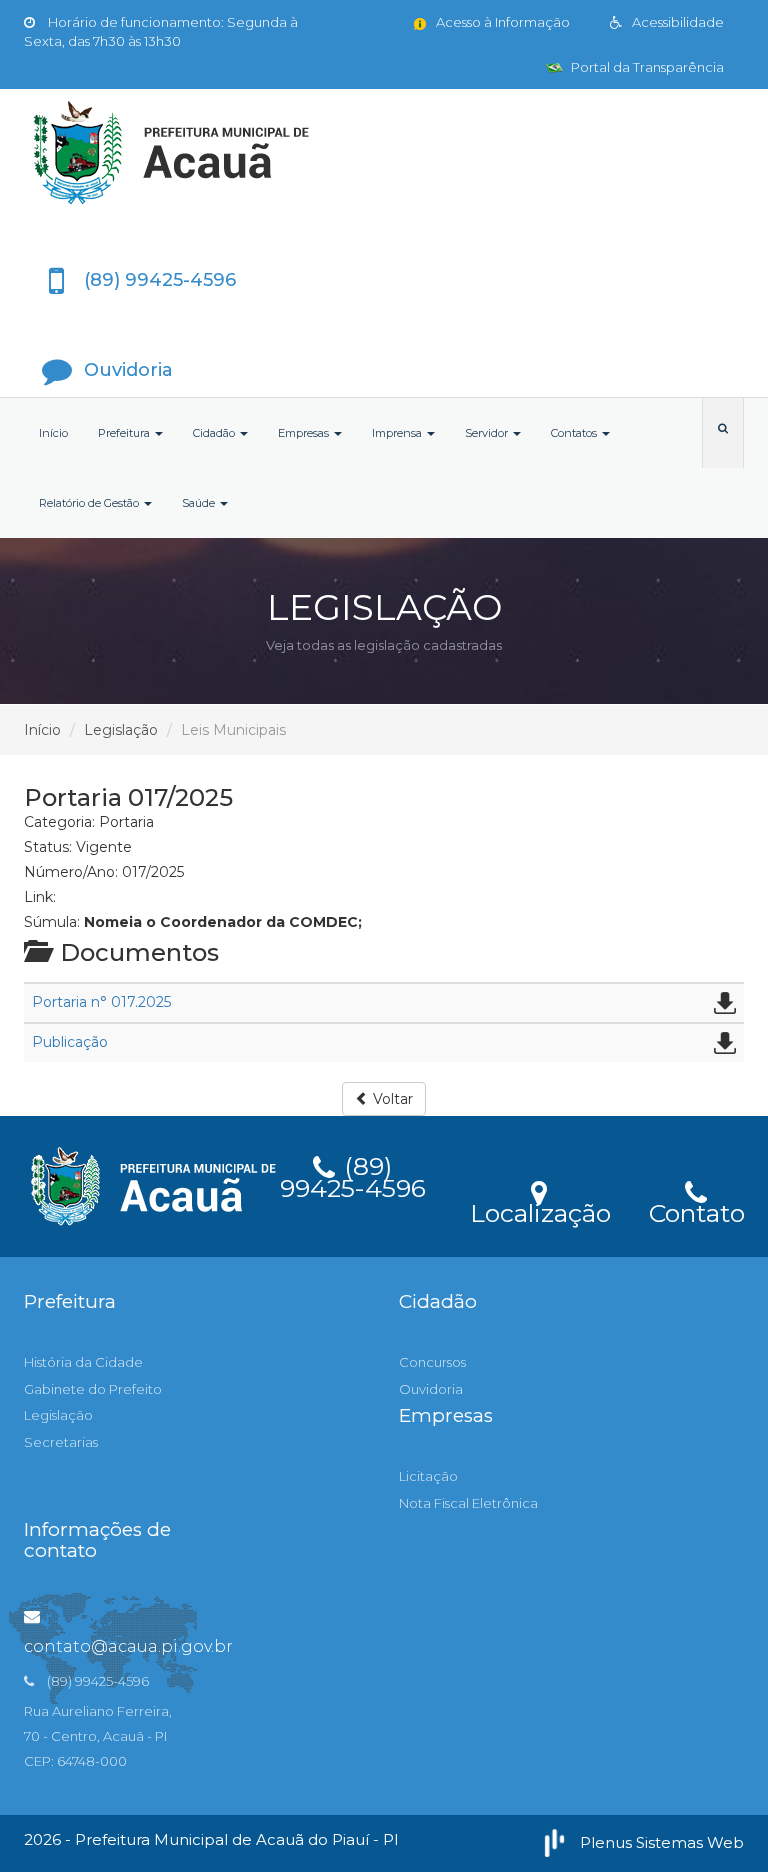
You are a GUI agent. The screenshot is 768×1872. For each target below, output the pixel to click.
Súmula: (52, 922)
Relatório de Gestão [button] (90, 503)
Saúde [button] (200, 503)
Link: (40, 897)
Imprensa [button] (398, 433)
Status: (48, 847)
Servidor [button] (488, 433)
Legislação (121, 730)
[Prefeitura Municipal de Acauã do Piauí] (384, 153)
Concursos (432, 1362)
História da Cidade (83, 1362)
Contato (696, 1210)
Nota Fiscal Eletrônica (468, 1503)
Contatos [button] (575, 433)
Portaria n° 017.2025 (101, 1002)
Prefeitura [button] (125, 433)
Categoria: (59, 822)
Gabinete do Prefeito (93, 1389)
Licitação (428, 1476)
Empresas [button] (305, 433)
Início (53, 433)
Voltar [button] (391, 1099)
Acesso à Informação (501, 22)
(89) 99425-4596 (353, 1174)
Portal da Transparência (646, 67)
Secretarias (61, 1442)
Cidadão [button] (215, 433)
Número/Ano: (71, 872)
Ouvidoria (431, 1389)
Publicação (70, 1042)
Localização (540, 1210)
